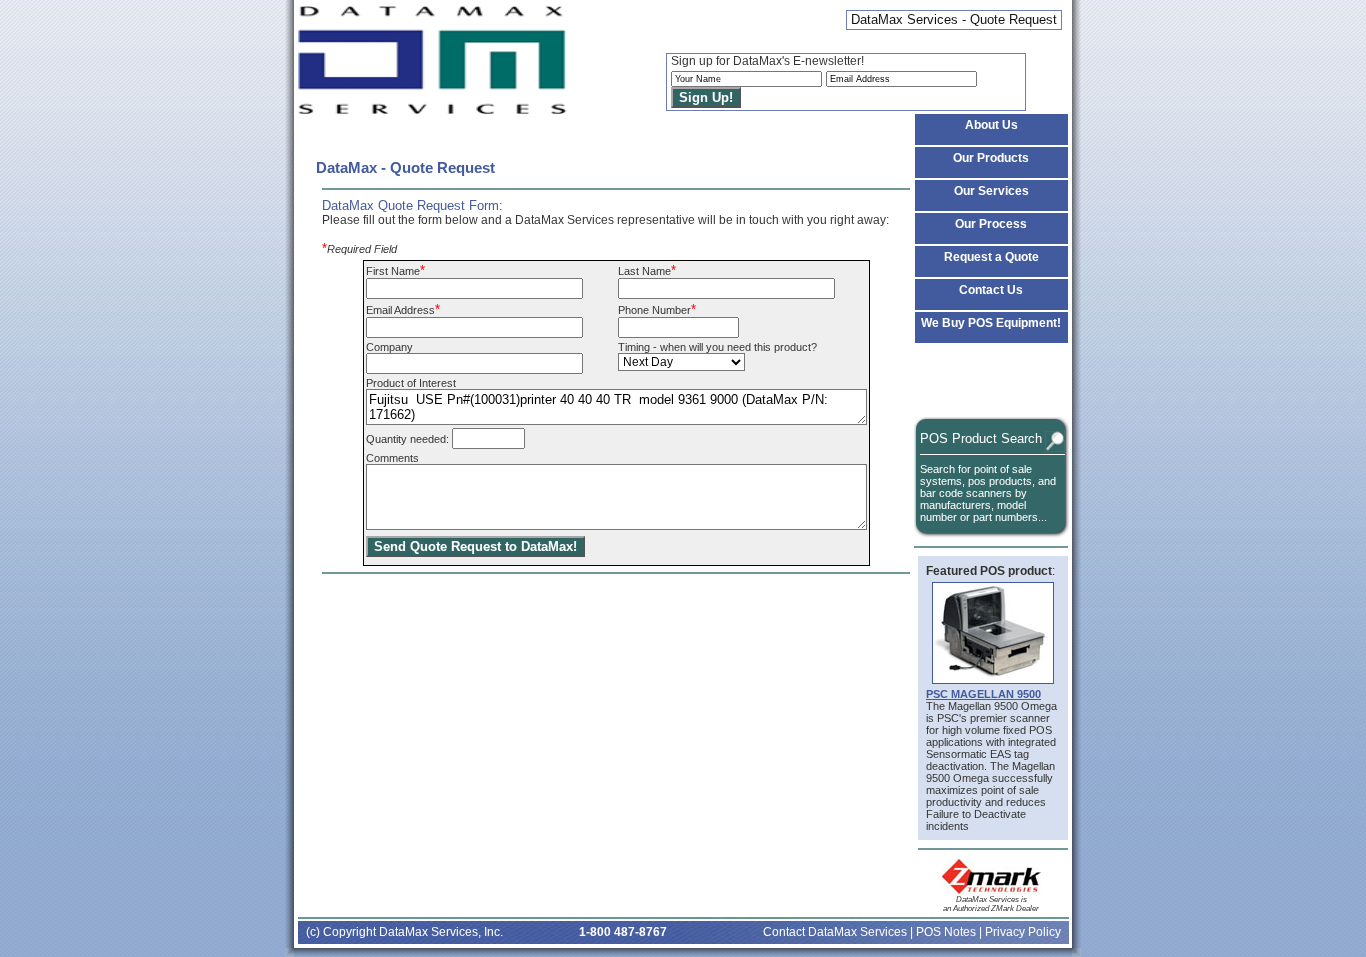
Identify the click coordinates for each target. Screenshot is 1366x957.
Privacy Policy (1023, 932)
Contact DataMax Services (835, 932)
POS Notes (946, 932)
